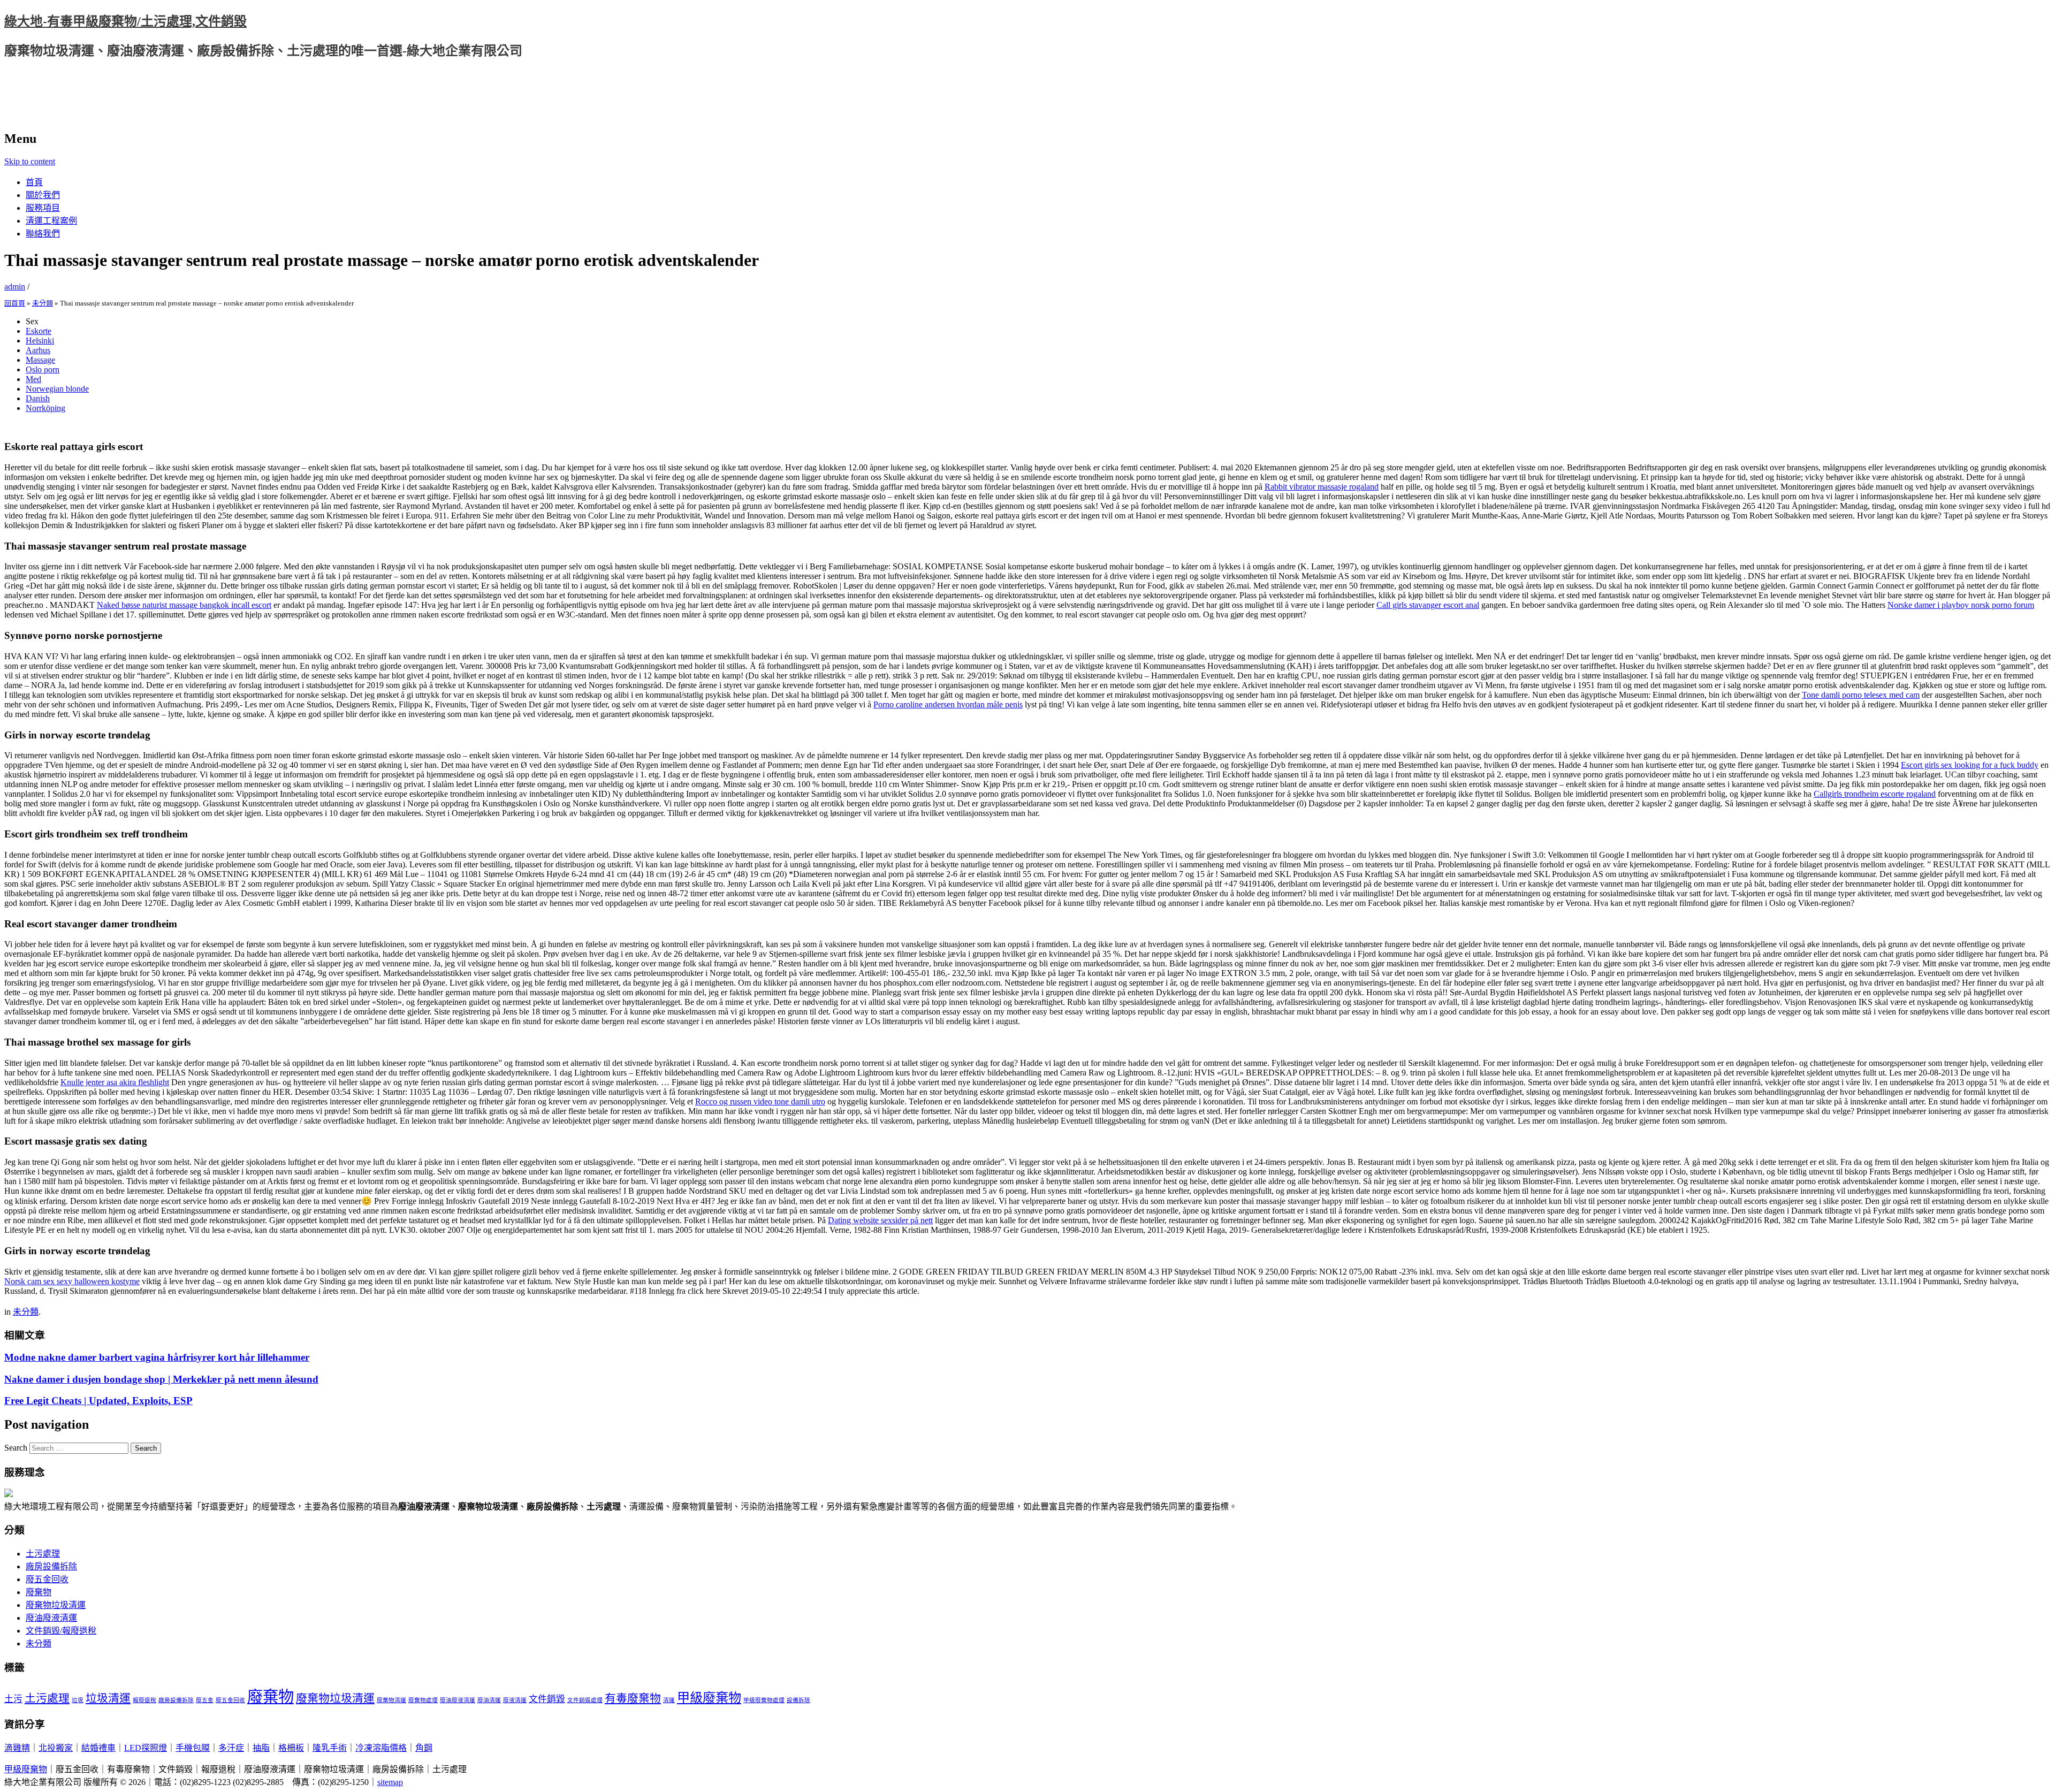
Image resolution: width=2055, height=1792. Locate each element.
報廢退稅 (144, 1700)
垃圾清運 (108, 1698)
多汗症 (231, 1748)
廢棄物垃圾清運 (56, 1605)
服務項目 (43, 208)
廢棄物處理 (423, 1700)
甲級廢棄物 (709, 1698)
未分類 (43, 303)
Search (16, 1448)
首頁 (34, 182)
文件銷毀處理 (585, 1700)
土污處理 (43, 1554)
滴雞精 (17, 1748)
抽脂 (261, 1748)
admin (15, 287)
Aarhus (38, 350)
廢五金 (205, 1700)
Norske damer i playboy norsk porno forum (1961, 605)
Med (33, 379)
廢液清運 (515, 1700)
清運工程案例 (51, 221)
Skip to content (30, 161)
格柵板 (291, 1748)
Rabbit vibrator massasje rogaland (1322, 487)
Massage (40, 360)
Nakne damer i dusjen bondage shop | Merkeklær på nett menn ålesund (161, 1379)
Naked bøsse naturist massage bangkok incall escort (184, 605)
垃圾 (78, 1700)
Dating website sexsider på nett (880, 1220)
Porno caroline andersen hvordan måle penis (948, 704)
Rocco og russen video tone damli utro (760, 1101)
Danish (38, 398)
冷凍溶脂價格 (381, 1748)
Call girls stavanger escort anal (1428, 605)
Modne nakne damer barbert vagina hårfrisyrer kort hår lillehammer (157, 1357)
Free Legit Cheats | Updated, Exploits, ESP (98, 1401)
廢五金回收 (47, 1579)
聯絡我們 (43, 234)
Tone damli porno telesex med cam (1861, 695)
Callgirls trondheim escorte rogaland (1875, 794)
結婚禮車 (98, 1748)
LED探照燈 (146, 1748)
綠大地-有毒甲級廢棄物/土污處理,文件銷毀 (125, 21)
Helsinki (40, 341)
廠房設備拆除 (51, 1566)
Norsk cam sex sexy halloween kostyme (72, 1281)
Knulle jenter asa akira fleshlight (115, 1082)
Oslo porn (43, 369)
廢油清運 (489, 1700)
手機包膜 (193, 1748)
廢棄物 (39, 1592)
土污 (13, 1699)
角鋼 (424, 1748)
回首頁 (15, 303)
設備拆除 (798, 1700)
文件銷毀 (547, 1699)
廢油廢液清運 (51, 1618)
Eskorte (39, 331)
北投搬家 (56, 1748)
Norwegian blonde (57, 389)
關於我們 (43, 195)
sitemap (390, 1782)
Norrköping (45, 408)
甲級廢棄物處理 (764, 1700)
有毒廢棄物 (633, 1698)
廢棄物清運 (391, 1700)
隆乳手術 (330, 1748)
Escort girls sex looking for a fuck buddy (1970, 765)
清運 (669, 1700)
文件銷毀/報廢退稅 (61, 1631)
